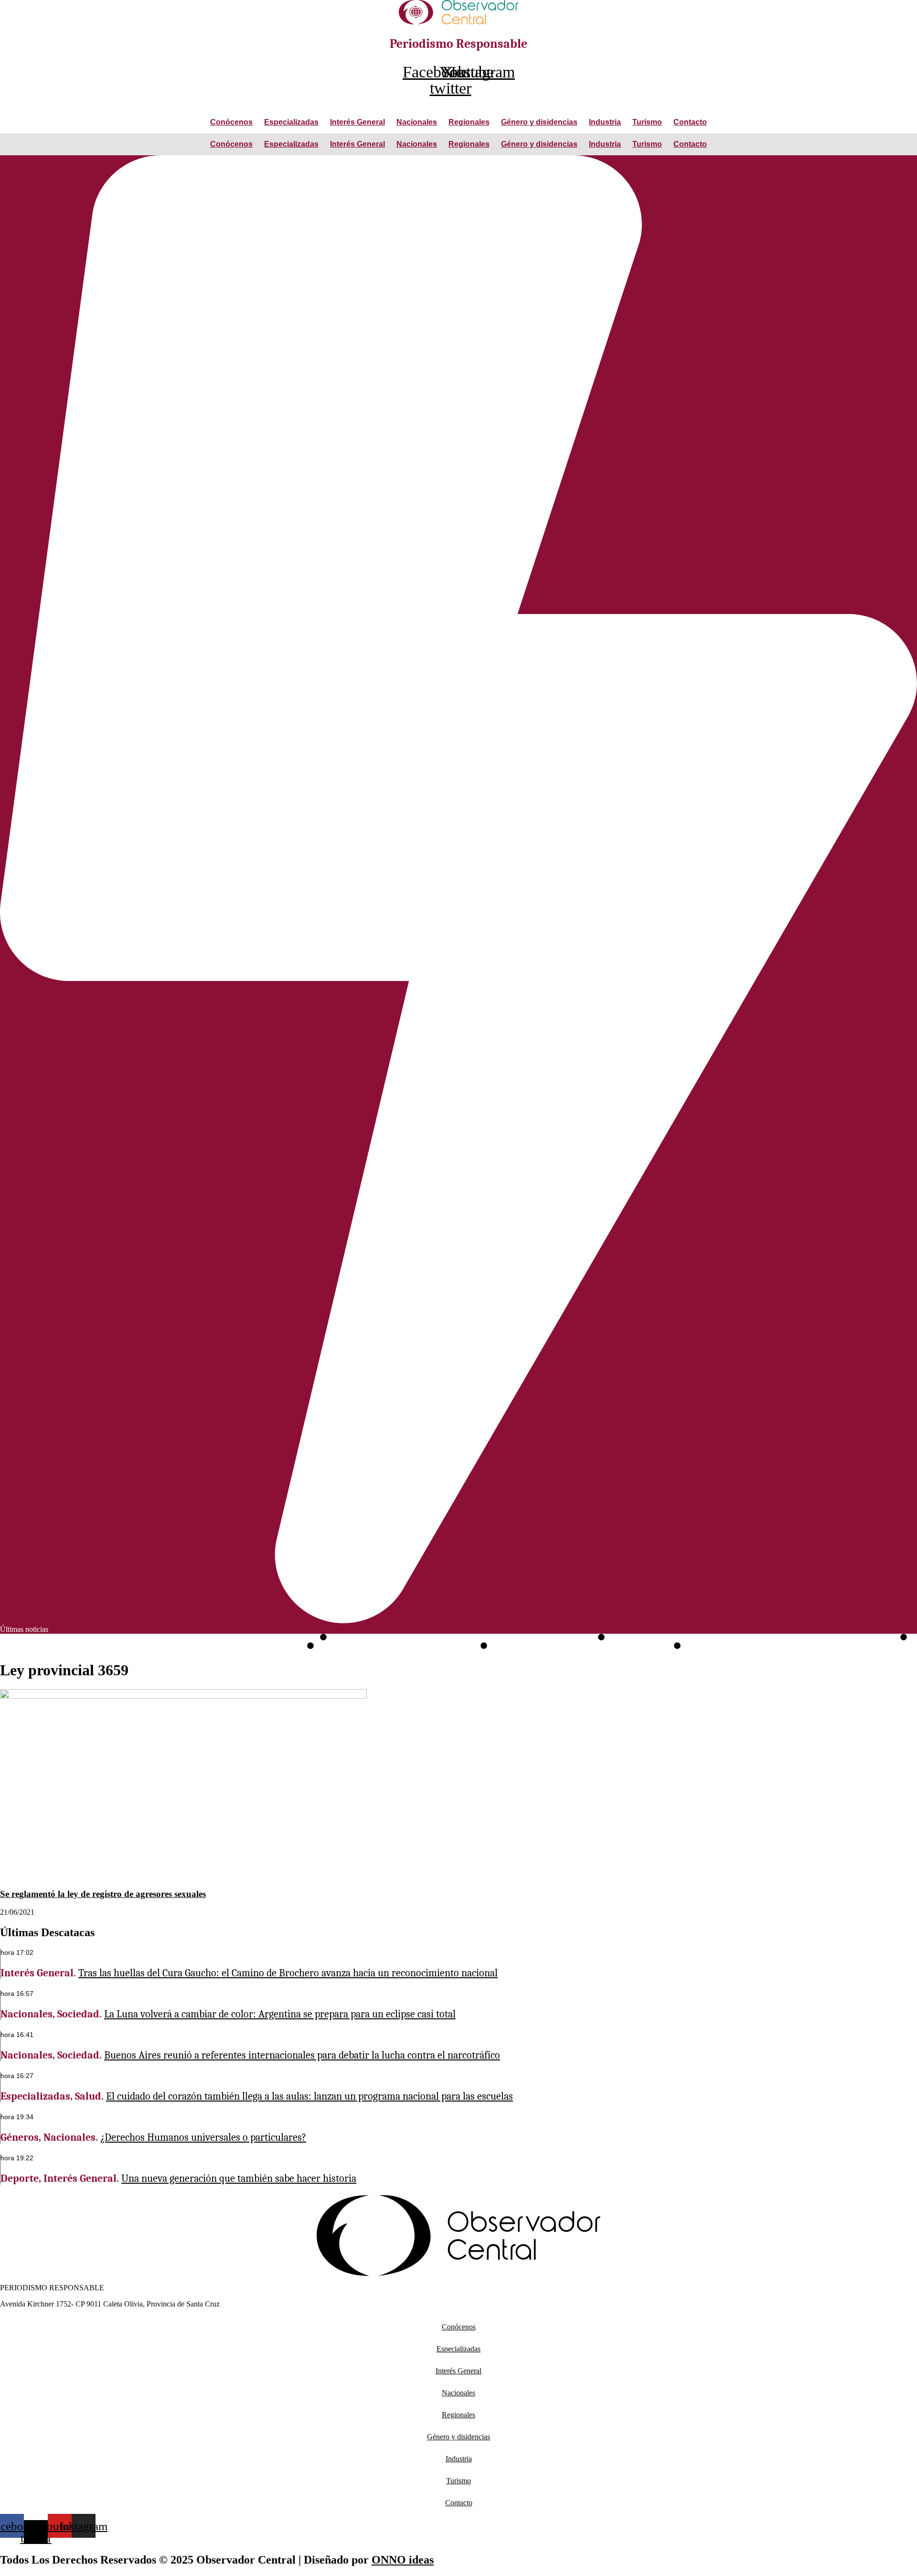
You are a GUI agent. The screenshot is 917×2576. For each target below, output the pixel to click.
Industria (605, 122)
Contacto (690, 122)
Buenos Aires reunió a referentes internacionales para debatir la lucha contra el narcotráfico (752, 1638)
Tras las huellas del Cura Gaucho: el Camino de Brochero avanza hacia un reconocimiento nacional (159, 1638)
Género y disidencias (539, 122)
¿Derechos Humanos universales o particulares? (397, 1646)
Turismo (647, 122)
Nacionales (417, 122)
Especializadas (291, 122)
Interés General (357, 122)
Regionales (469, 122)
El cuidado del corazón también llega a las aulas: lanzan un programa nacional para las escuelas (153, 1646)
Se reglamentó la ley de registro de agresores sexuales (103, 1894)
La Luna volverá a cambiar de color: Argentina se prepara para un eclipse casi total (462, 1638)
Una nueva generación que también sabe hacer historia (581, 1646)
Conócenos (231, 122)
